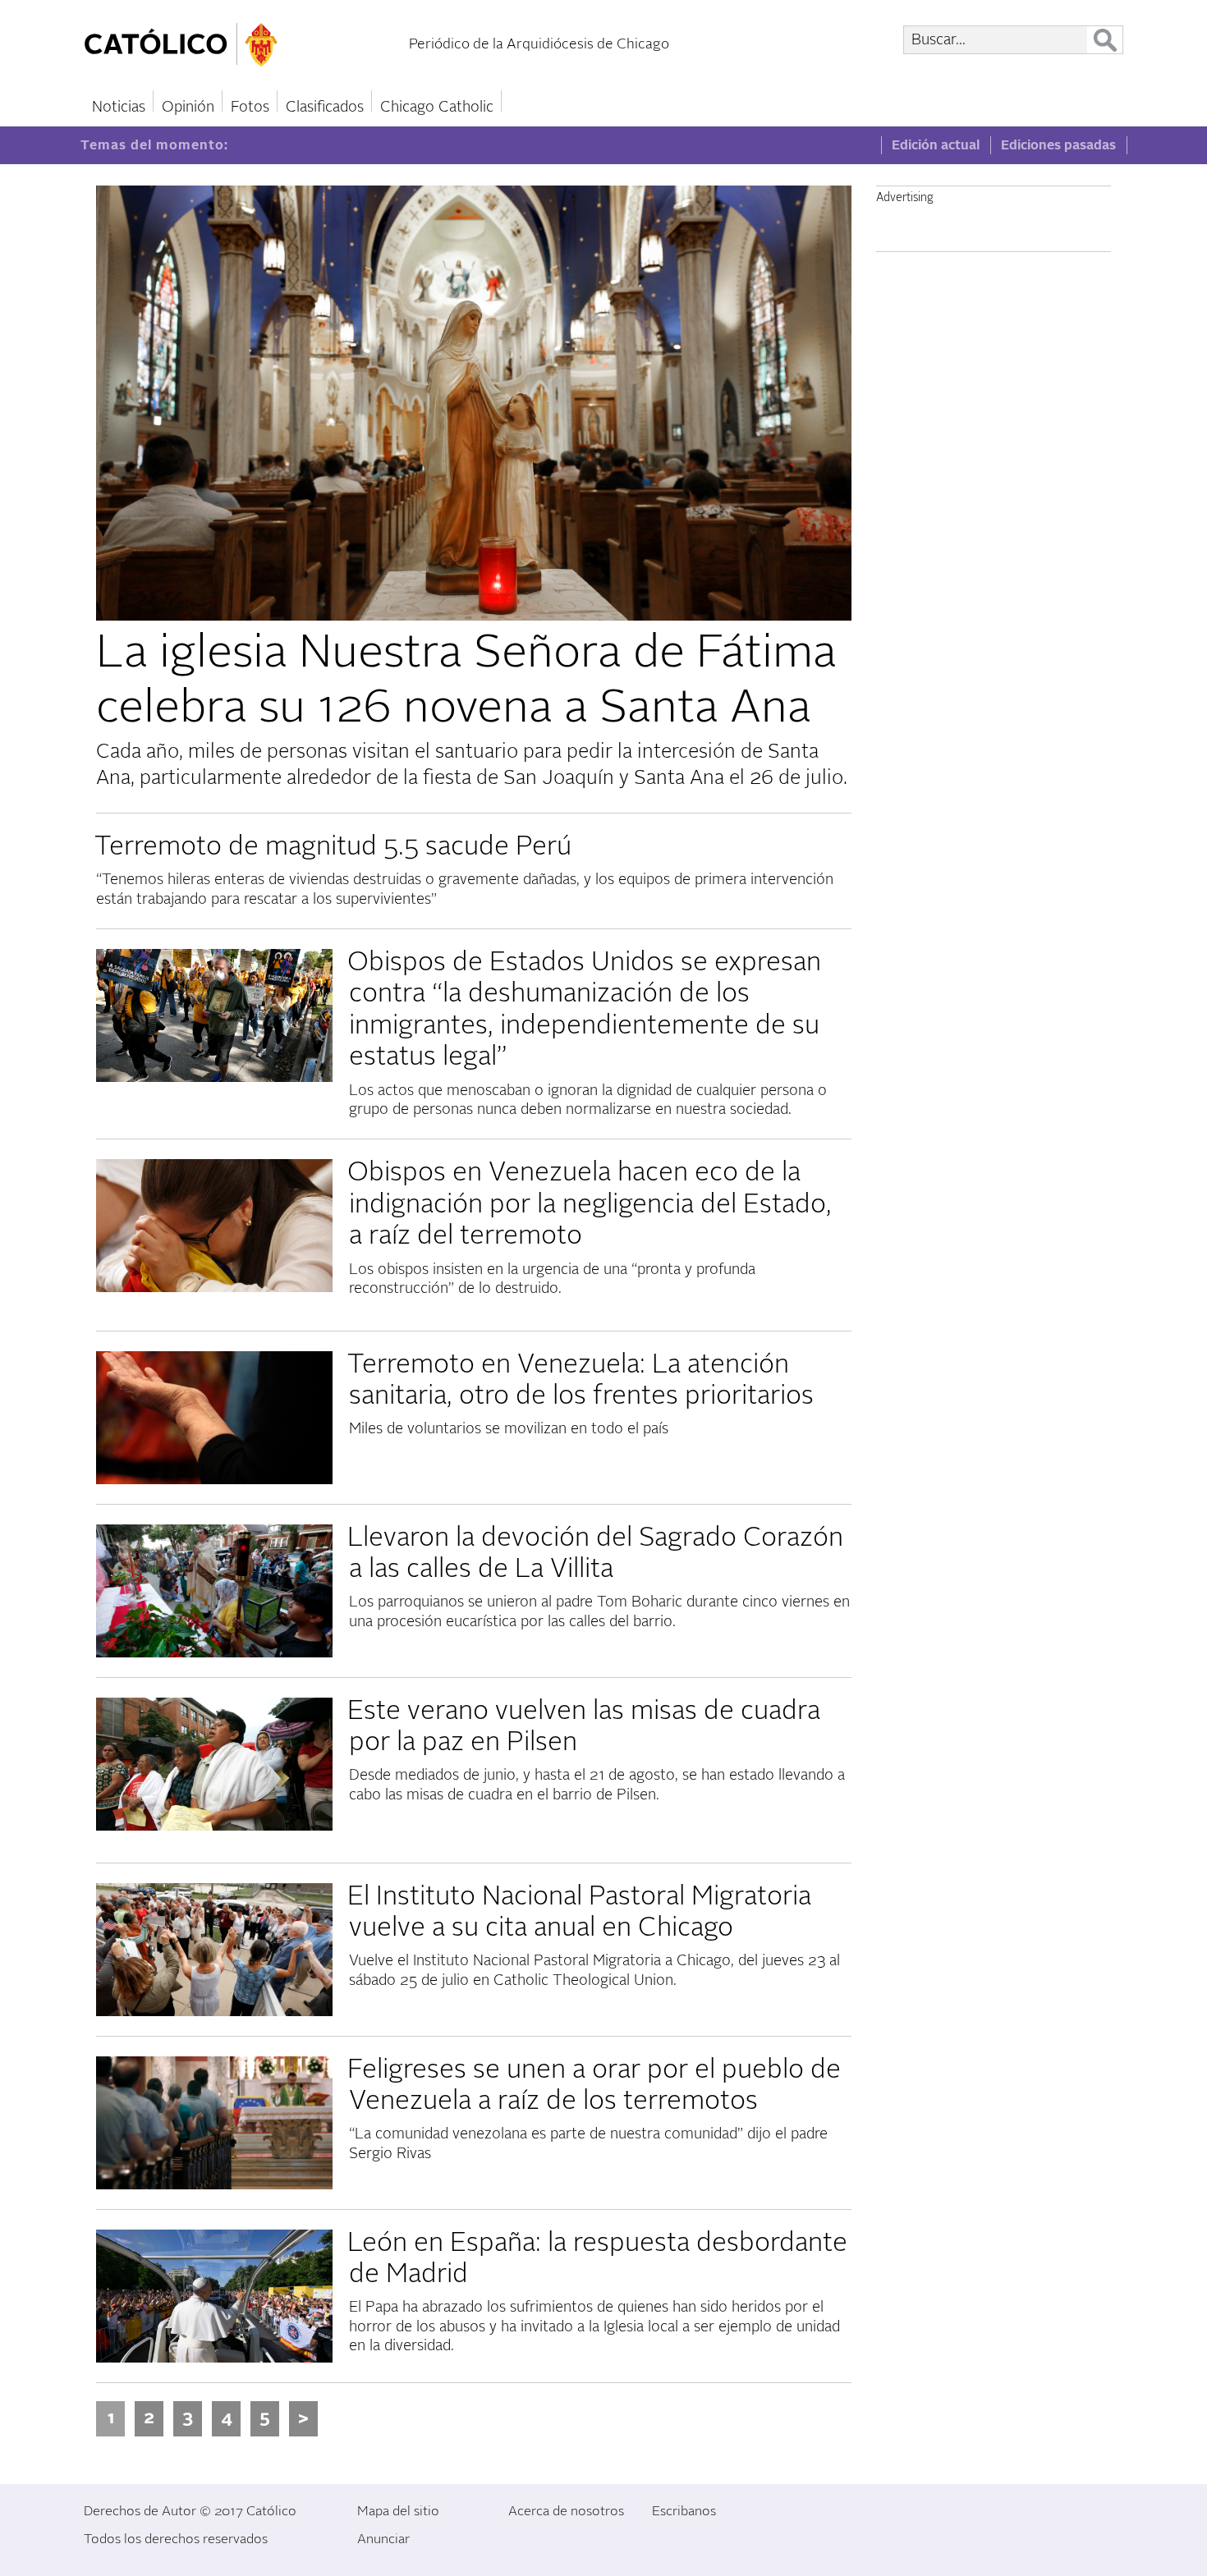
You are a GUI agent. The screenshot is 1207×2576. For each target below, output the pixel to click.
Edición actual (936, 145)
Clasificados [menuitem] (325, 107)
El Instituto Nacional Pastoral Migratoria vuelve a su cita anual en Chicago (579, 1912)
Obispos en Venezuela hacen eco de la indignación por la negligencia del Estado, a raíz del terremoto (590, 1204)
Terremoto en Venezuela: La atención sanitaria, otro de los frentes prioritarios (581, 1380)
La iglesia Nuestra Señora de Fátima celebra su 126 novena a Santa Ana (466, 680)
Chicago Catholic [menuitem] (437, 107)
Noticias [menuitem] (119, 107)
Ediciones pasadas (1058, 145)
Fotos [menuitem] (250, 107)
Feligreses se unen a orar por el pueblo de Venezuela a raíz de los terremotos (594, 2085)
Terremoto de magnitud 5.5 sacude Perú (333, 846)
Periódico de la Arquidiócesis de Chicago (539, 44)
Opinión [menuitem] (188, 107)
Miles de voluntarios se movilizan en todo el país (509, 1429)
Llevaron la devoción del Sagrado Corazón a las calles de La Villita (595, 1553)
